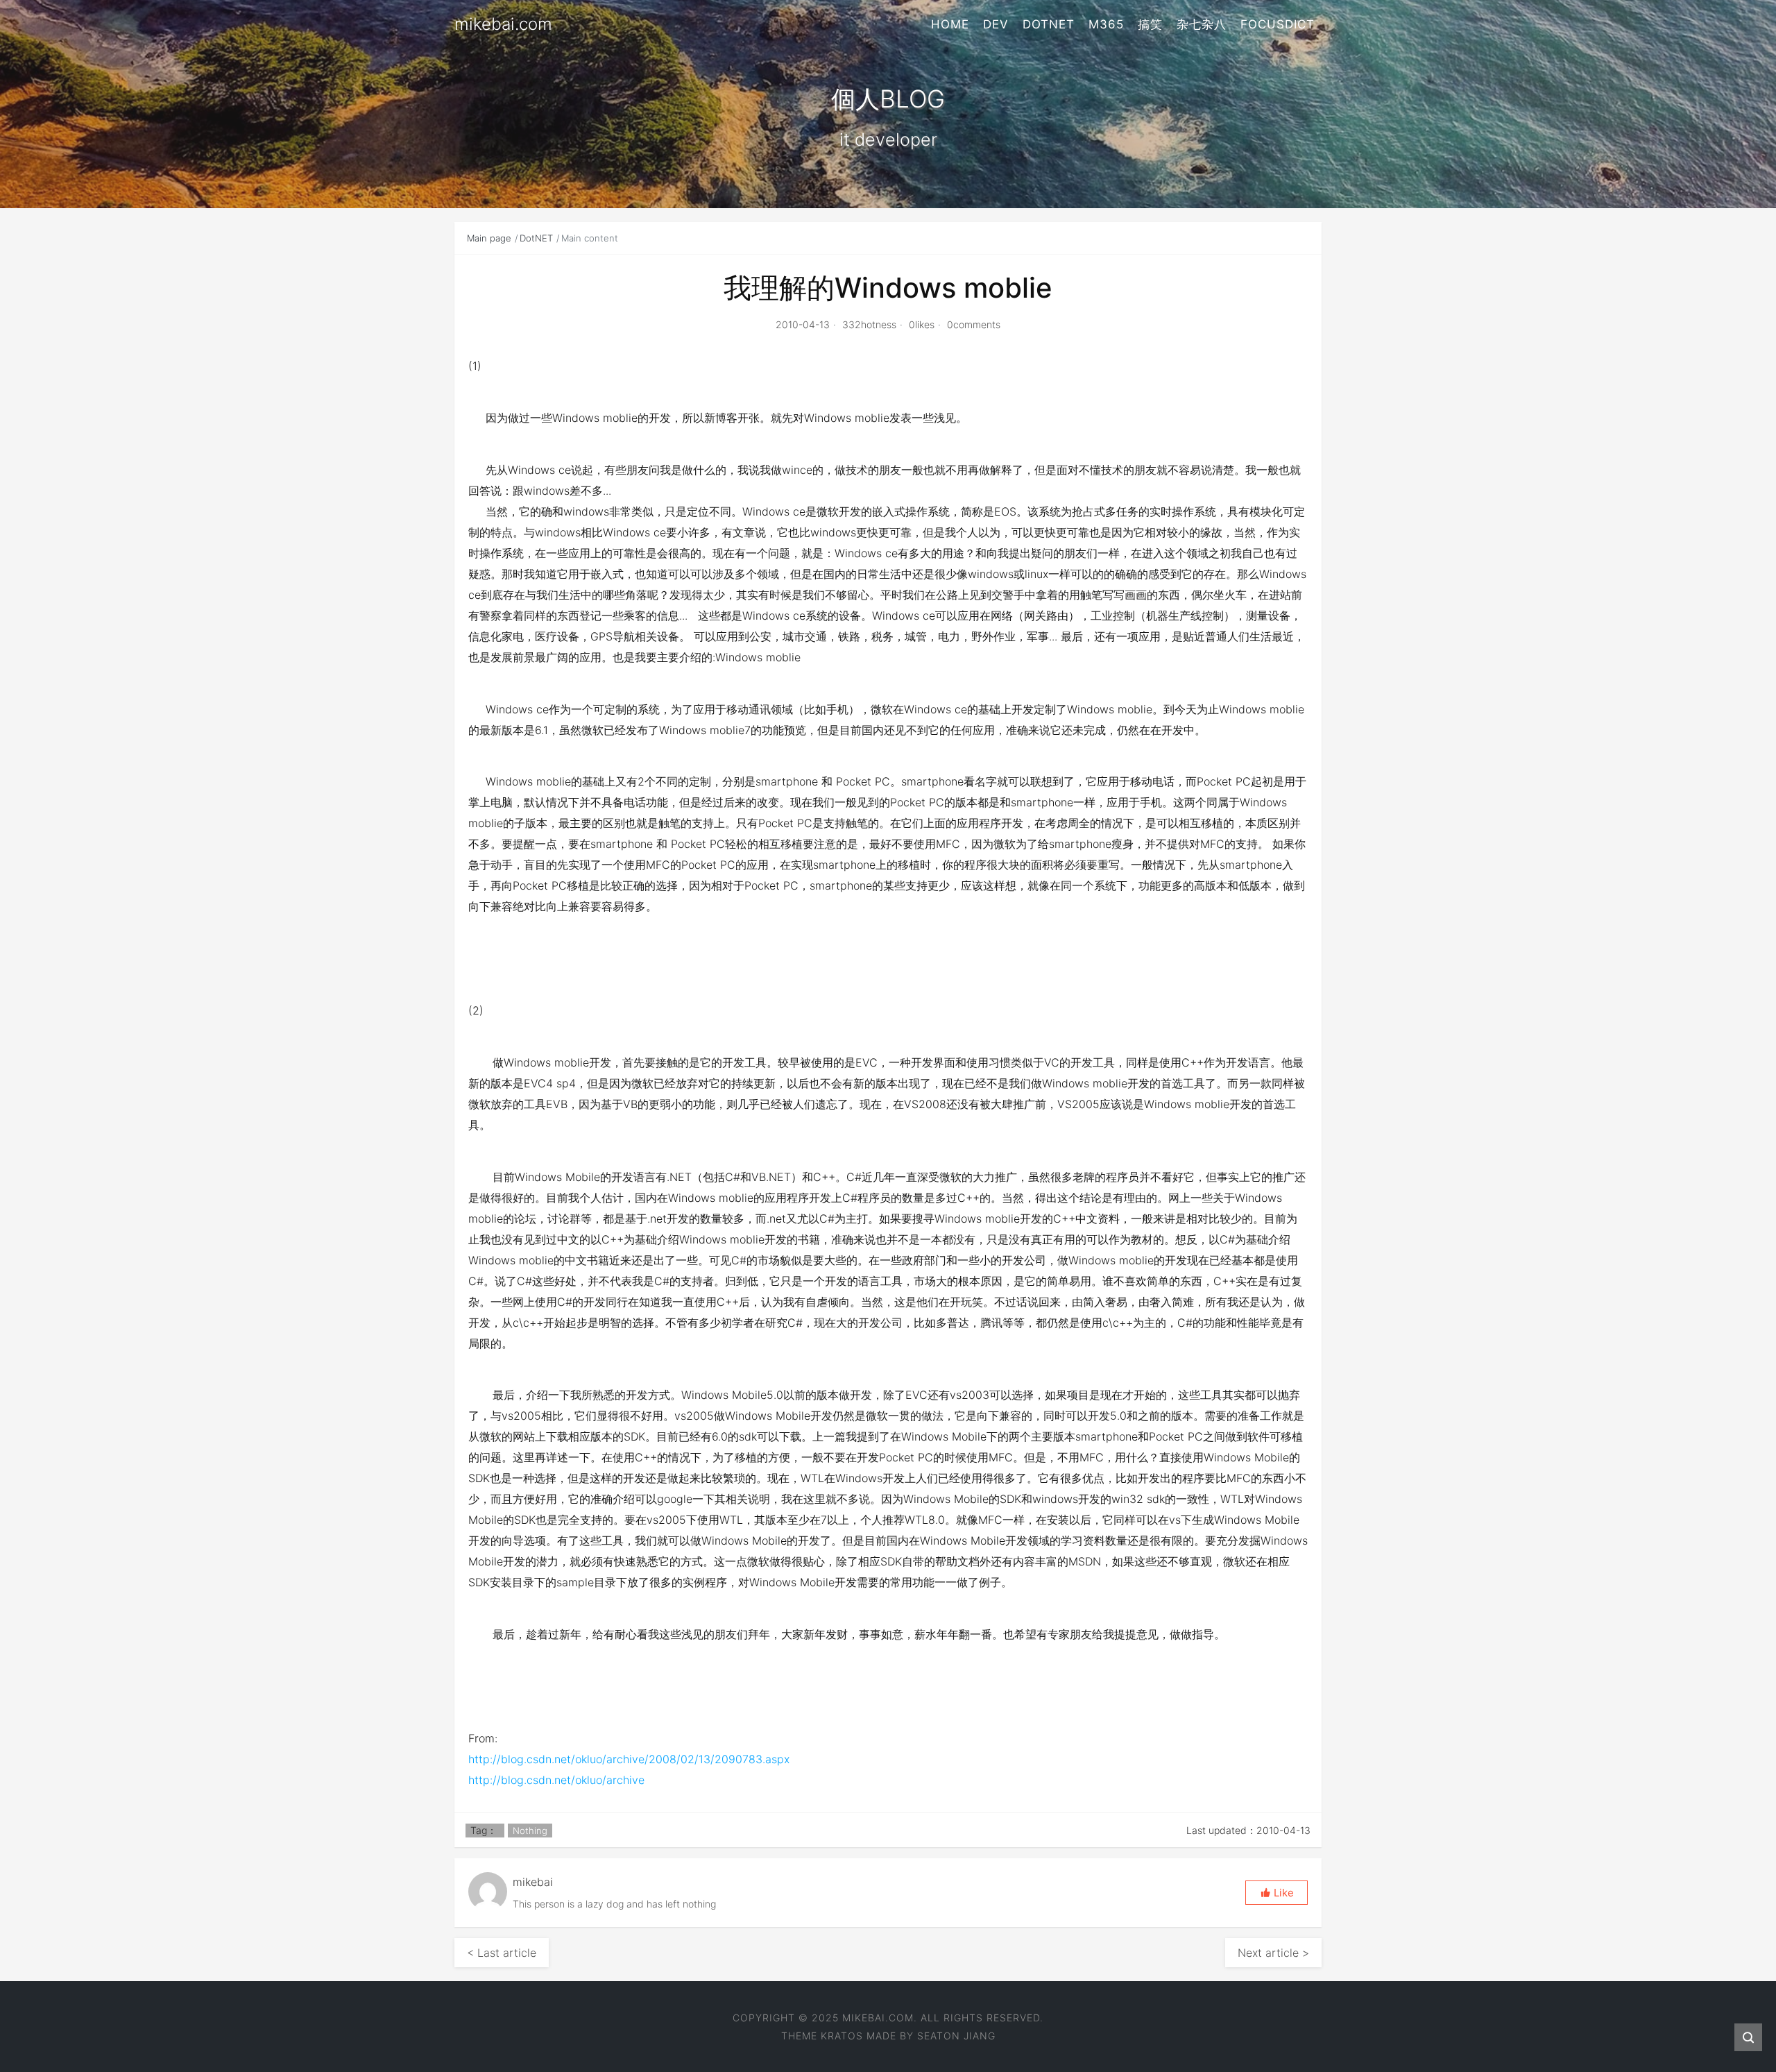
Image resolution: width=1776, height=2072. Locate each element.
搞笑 (1150, 24)
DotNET (1049, 24)
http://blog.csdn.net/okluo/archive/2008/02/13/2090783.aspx (629, 1759)
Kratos (842, 2036)
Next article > (1273, 1953)
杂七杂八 (1202, 24)
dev (996, 24)
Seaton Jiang (956, 2036)
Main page (489, 238)
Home (950, 24)
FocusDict (1278, 24)
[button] (1276, 1893)
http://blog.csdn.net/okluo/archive (556, 1780)
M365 (1106, 24)
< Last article (502, 1953)
